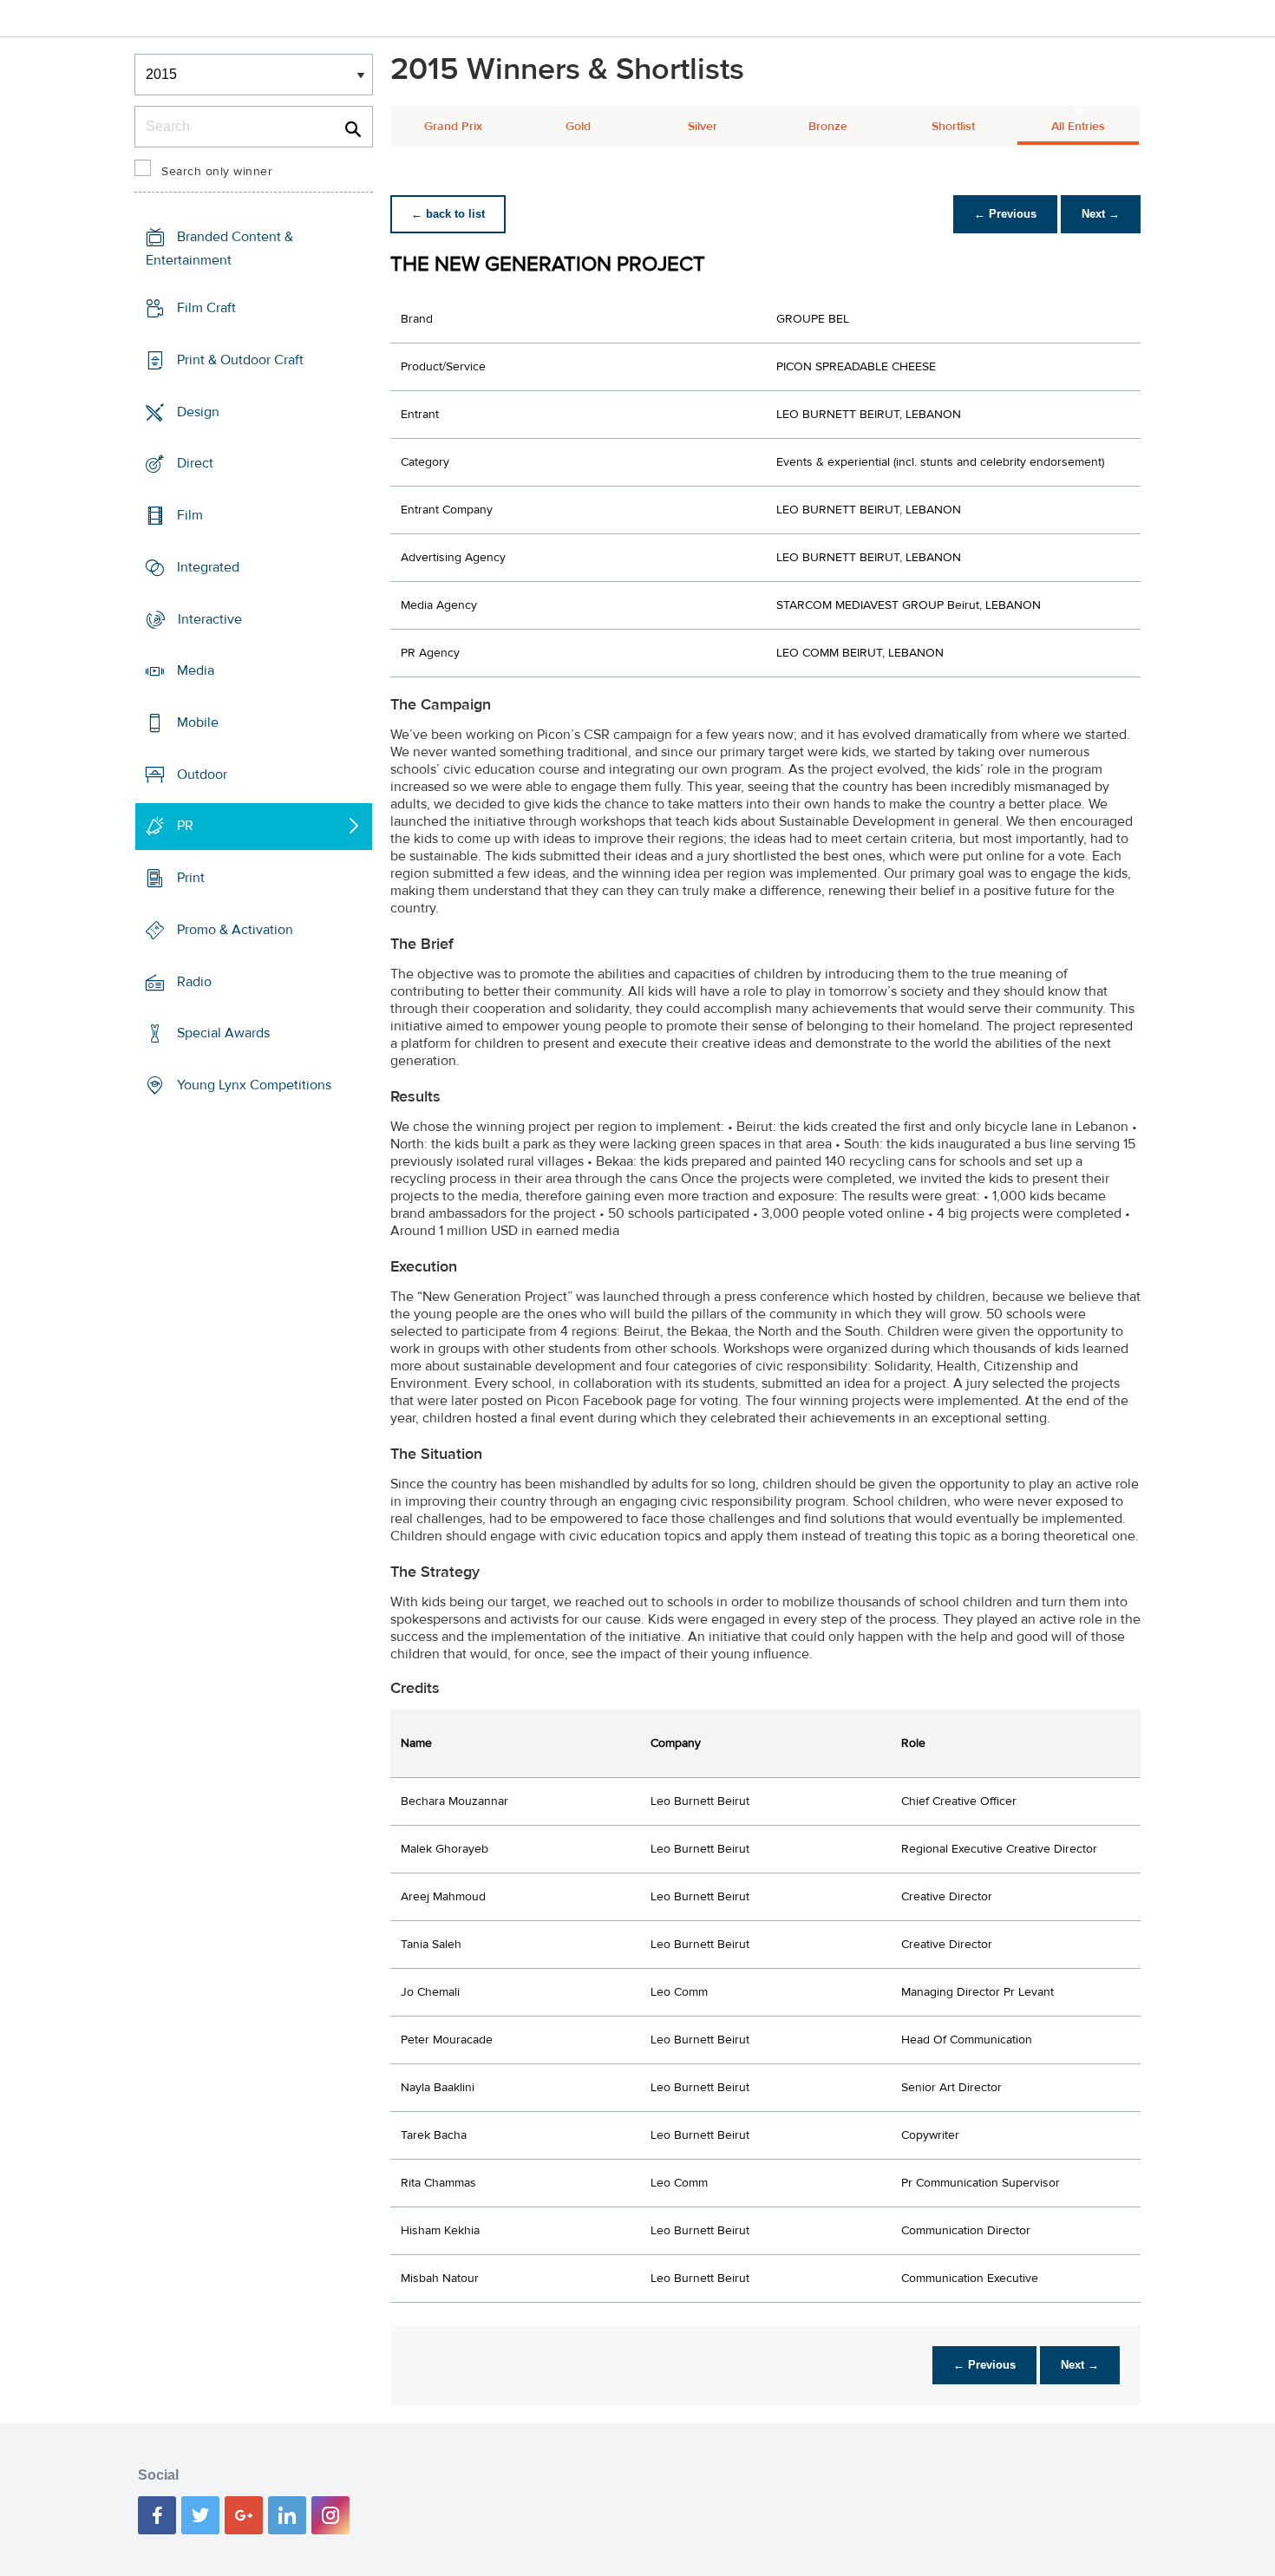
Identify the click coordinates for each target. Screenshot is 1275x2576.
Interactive (210, 618)
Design (198, 411)
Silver (703, 127)
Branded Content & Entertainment (219, 248)
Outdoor (202, 775)
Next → (1101, 214)
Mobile (198, 722)
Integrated (208, 567)
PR (185, 826)
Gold (578, 127)
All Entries (1078, 127)
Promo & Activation (235, 930)
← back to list (448, 214)
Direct (195, 463)
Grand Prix (453, 127)
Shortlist (953, 127)
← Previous (1005, 214)
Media (196, 670)
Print (191, 878)
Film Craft (206, 308)
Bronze (828, 127)
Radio (194, 982)
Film (190, 515)
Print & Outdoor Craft (240, 360)
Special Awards (223, 1033)
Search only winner (217, 172)
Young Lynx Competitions (254, 1085)
